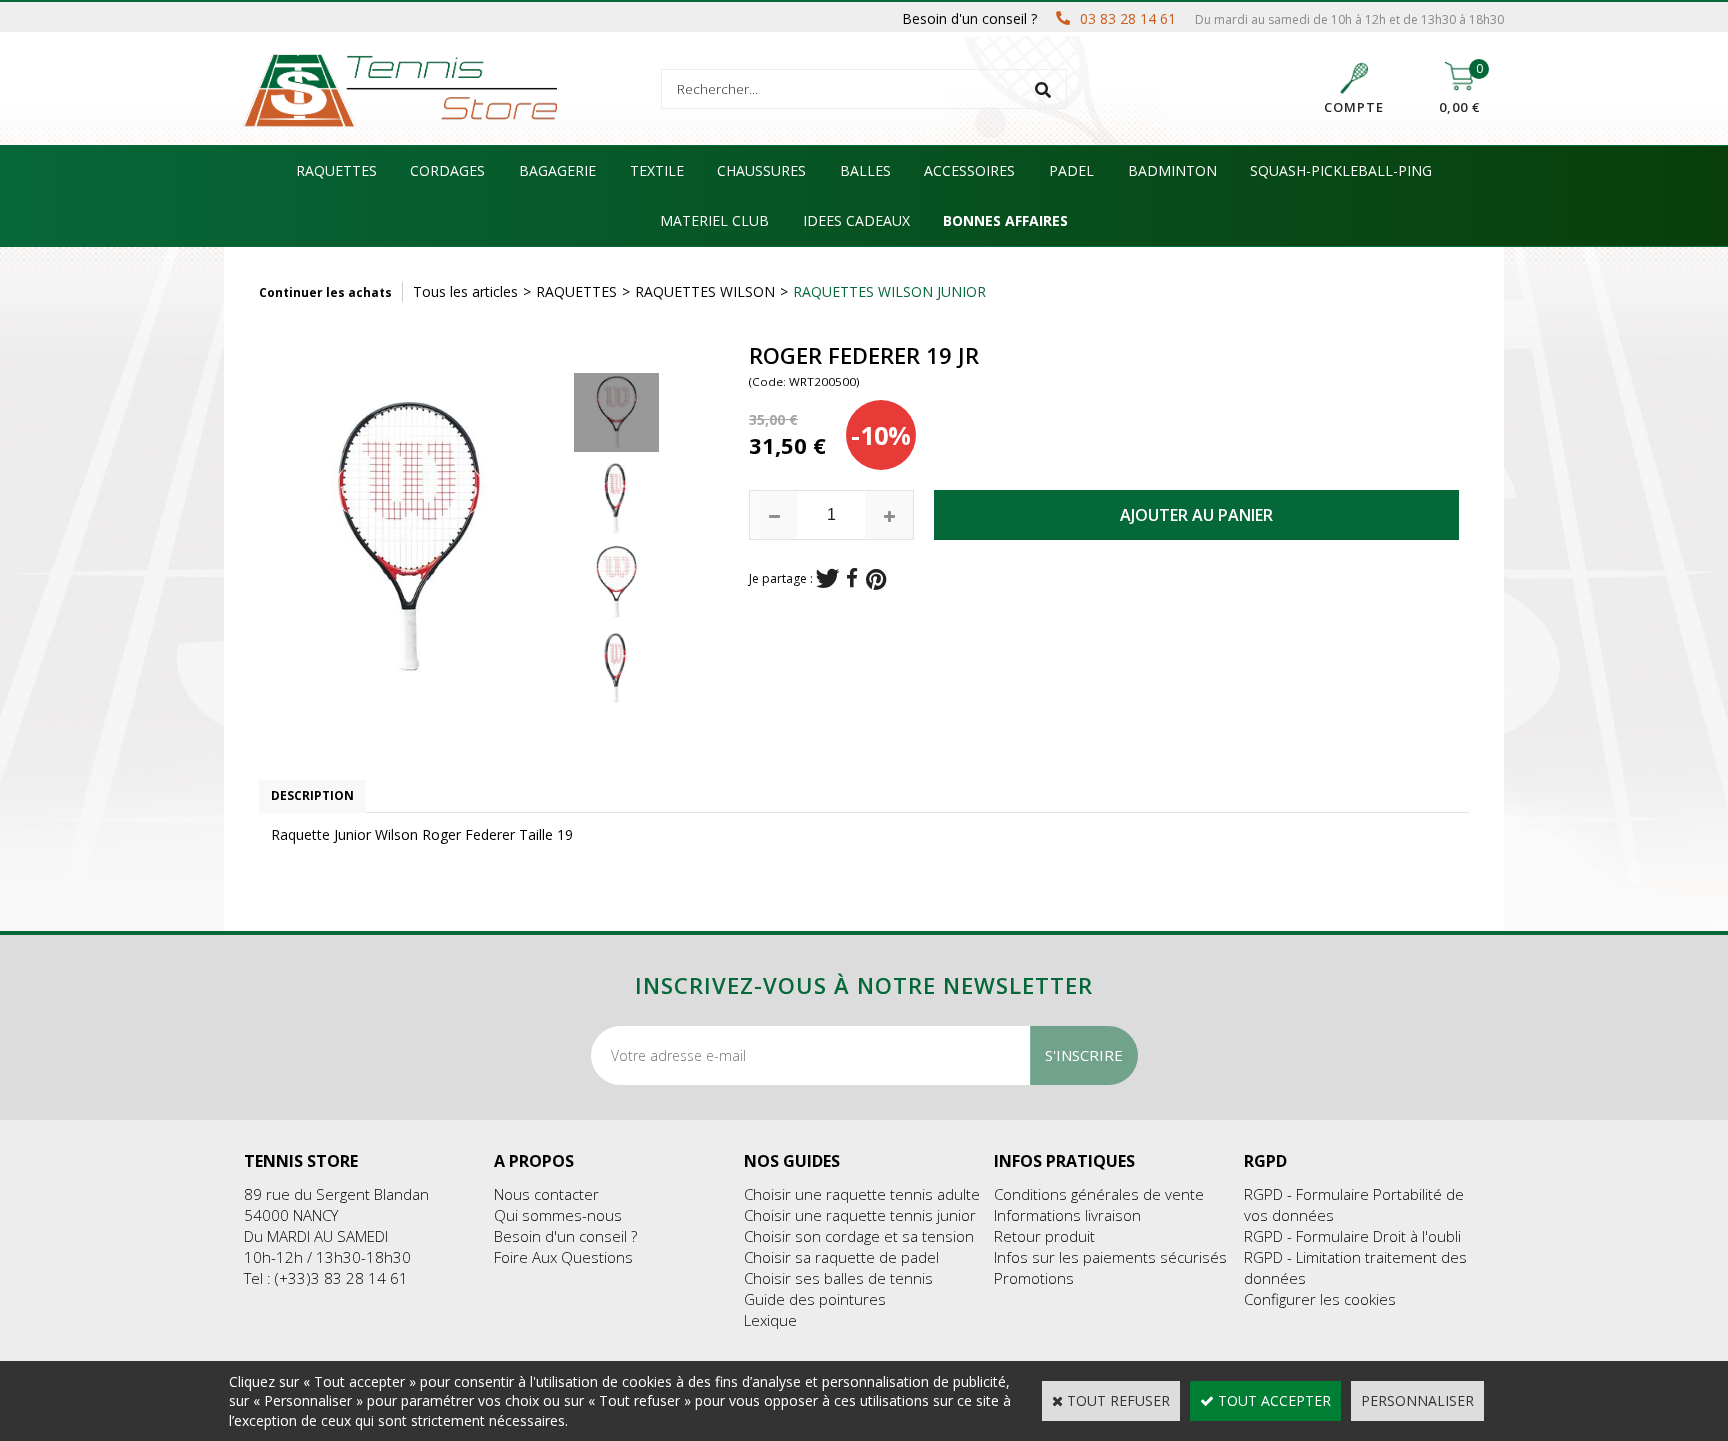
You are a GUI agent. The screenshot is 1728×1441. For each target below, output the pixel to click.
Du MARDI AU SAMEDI (316, 1236)
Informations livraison (1067, 1215)
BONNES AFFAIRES (1005, 220)
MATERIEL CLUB (714, 220)
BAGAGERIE (557, 170)
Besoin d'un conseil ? (565, 1236)
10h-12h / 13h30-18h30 (327, 1257)
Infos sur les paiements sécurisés (1110, 1257)
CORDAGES (447, 170)
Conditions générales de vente (1099, 1194)
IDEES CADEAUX (856, 220)
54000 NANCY (291, 1215)
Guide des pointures (815, 1299)
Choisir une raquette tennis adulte (862, 1194)
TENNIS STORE (301, 1161)
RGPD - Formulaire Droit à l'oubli (1352, 1236)
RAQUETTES (336, 170)
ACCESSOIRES (969, 170)
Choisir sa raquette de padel (841, 1257)
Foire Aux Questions (563, 1257)
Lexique (770, 1320)
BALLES (865, 170)
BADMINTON (1172, 170)
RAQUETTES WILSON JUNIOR (889, 291)
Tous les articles (465, 291)
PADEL (1071, 170)
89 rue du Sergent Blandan (336, 1194)
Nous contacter (546, 1194)
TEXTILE (657, 170)
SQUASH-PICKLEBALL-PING (1341, 170)
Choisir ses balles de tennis (838, 1278)
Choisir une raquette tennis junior (860, 1215)
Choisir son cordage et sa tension (859, 1236)
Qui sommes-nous (558, 1215)
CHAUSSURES (761, 170)
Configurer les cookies (1320, 1299)
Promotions (1034, 1278)
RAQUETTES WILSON (705, 291)
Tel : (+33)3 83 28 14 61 (326, 1278)
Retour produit (1044, 1236)
